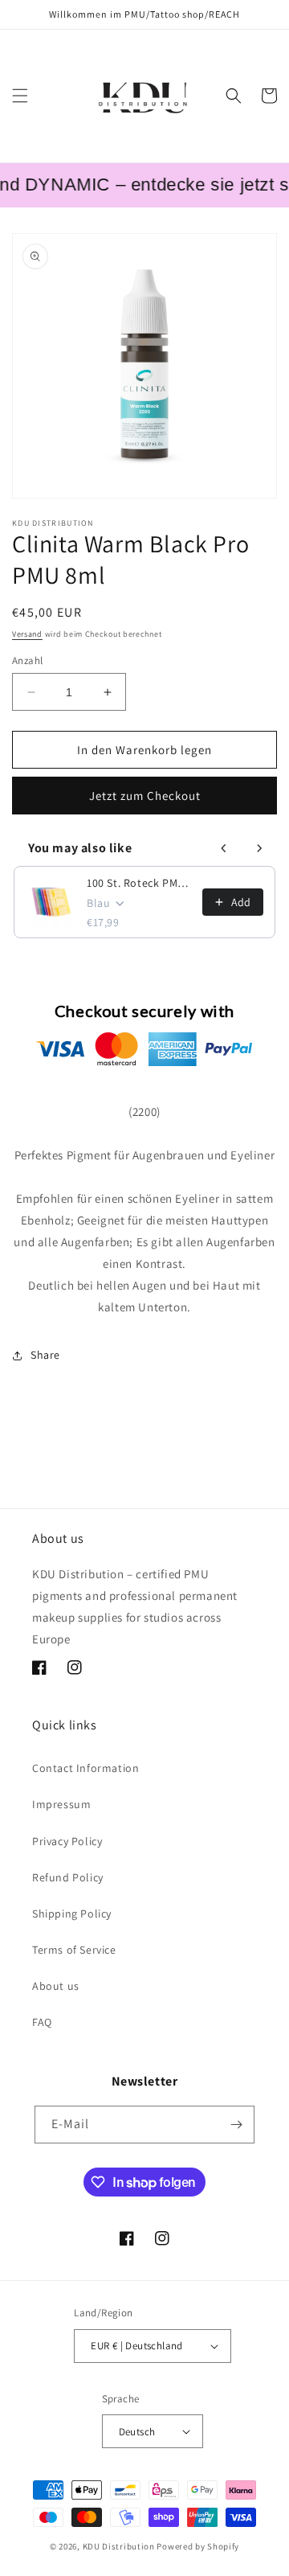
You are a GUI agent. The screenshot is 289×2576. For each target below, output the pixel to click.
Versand (27, 634)
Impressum (61, 1804)
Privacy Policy (67, 1841)
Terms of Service (74, 1950)
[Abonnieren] (236, 2125)
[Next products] (259, 848)
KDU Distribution (119, 2546)
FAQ (42, 2022)
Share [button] (45, 1355)
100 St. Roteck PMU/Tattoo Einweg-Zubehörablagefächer (140, 883)
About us (56, 1986)
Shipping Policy (72, 1914)
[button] (20, 96)
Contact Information (85, 1768)
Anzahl (27, 660)
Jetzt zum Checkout (145, 796)
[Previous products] (224, 848)
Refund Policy (68, 1877)
